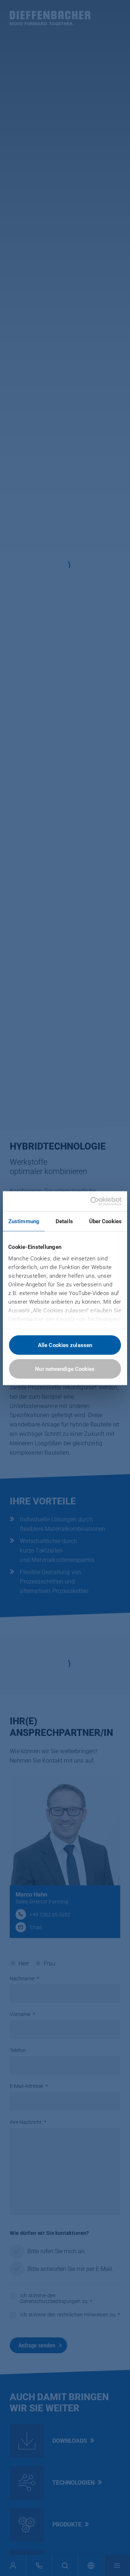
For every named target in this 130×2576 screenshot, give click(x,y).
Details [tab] (64, 1221)
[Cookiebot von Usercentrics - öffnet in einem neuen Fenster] (92, 1201)
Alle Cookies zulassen (65, 1345)
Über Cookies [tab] (105, 1221)
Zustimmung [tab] (24, 1221)
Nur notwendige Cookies (65, 1369)
